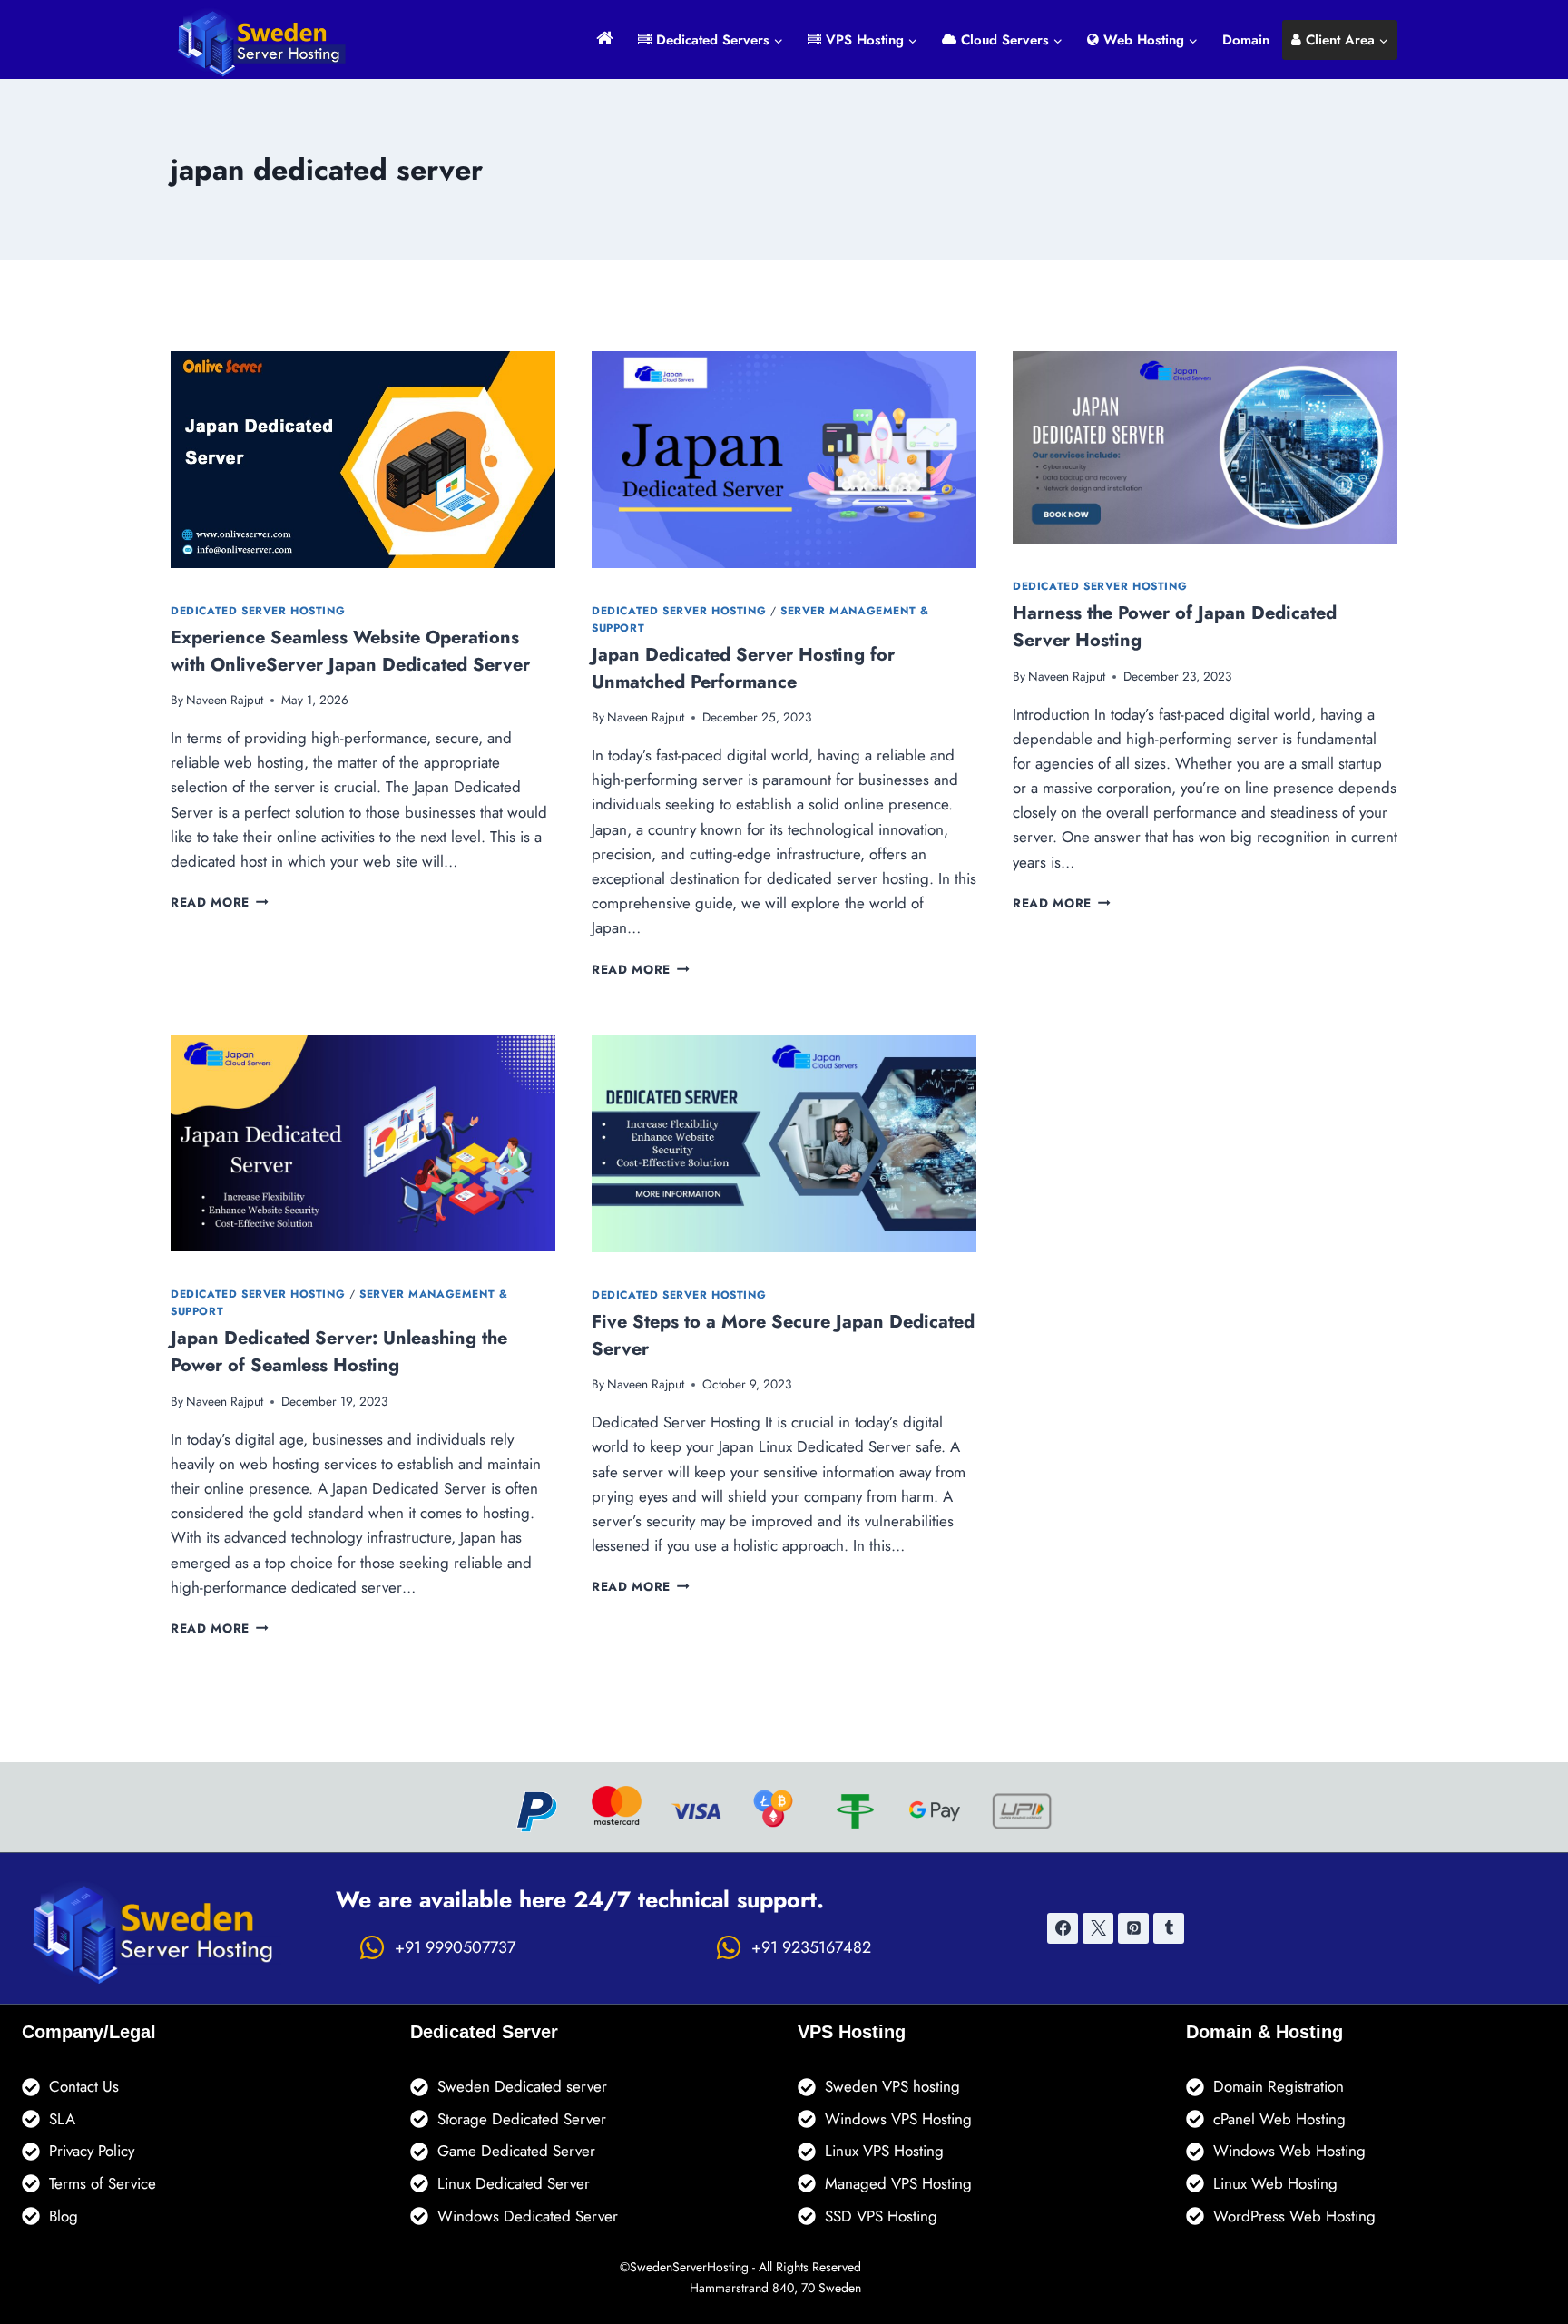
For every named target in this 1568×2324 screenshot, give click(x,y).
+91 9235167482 (811, 1947)
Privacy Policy (92, 2151)
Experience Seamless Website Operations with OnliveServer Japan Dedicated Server (350, 651)
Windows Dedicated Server (528, 2216)
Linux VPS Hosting (884, 2151)
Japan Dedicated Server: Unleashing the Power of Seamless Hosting (339, 1352)
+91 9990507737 (455, 1947)
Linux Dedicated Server (514, 2183)
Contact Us (84, 2086)
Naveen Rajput (225, 700)
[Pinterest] (1133, 1928)
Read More (220, 902)
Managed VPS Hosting (898, 2183)
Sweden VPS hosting (892, 2086)
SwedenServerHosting (689, 2267)
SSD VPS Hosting (881, 2216)
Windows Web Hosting (1289, 2151)
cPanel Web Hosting (1279, 2119)
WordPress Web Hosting (1294, 2216)
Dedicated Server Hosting (258, 610)
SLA (62, 2119)
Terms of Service (103, 2183)
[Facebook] (1063, 1928)
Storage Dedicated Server (522, 2119)
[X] (1098, 1928)
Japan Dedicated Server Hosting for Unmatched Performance (743, 668)
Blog (64, 2216)
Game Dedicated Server (516, 2151)
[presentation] (363, 460)
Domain (1246, 40)
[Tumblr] (1169, 1928)
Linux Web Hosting (1275, 2183)
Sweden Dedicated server (522, 2086)
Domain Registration (1279, 2086)
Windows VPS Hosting (898, 2119)
